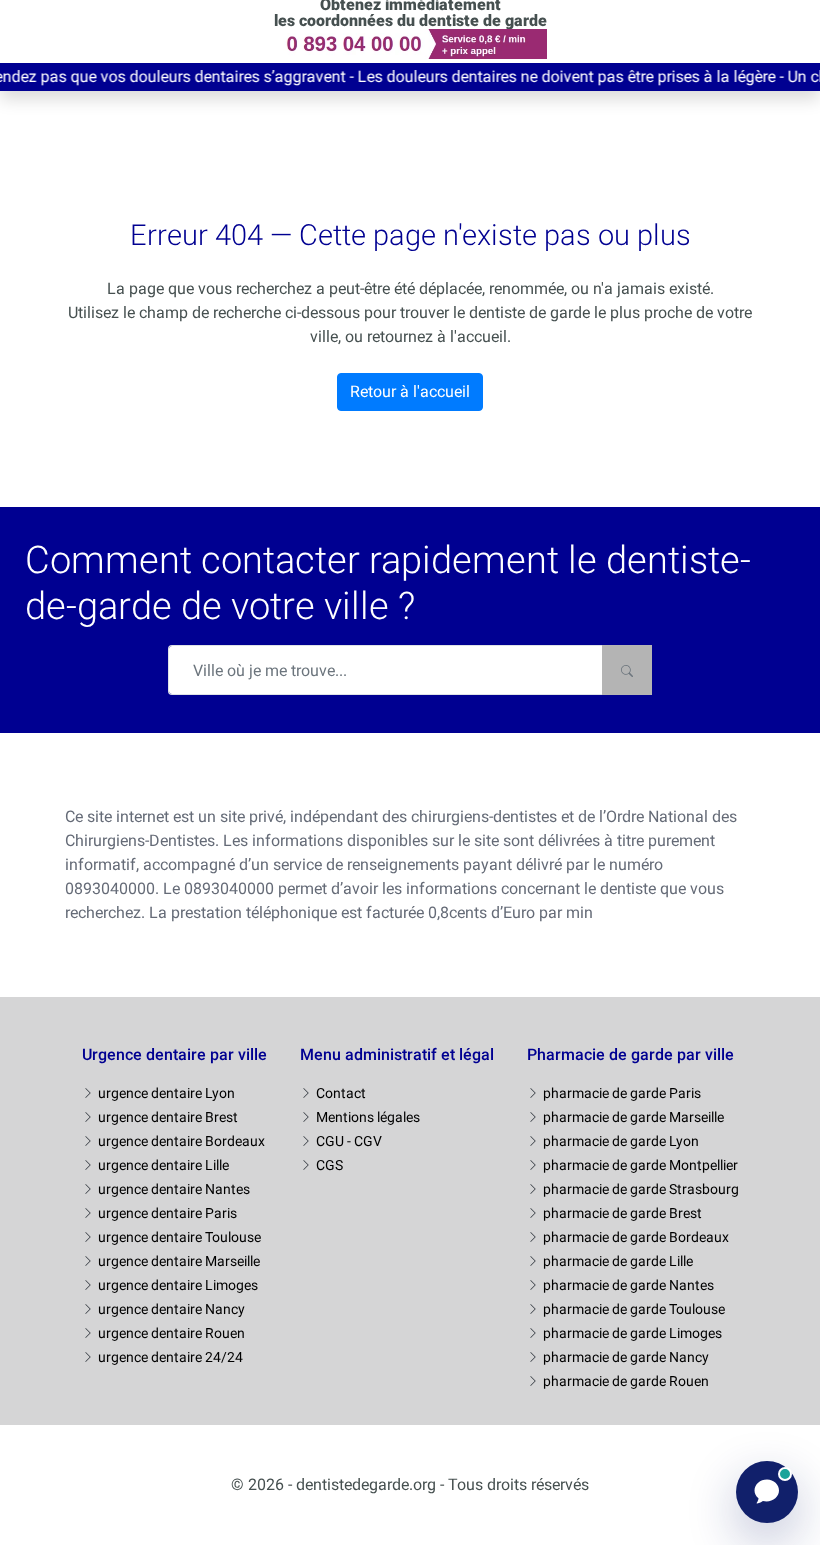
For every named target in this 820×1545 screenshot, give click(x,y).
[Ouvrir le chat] (767, 1492)
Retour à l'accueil (410, 391)
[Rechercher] (627, 670)
